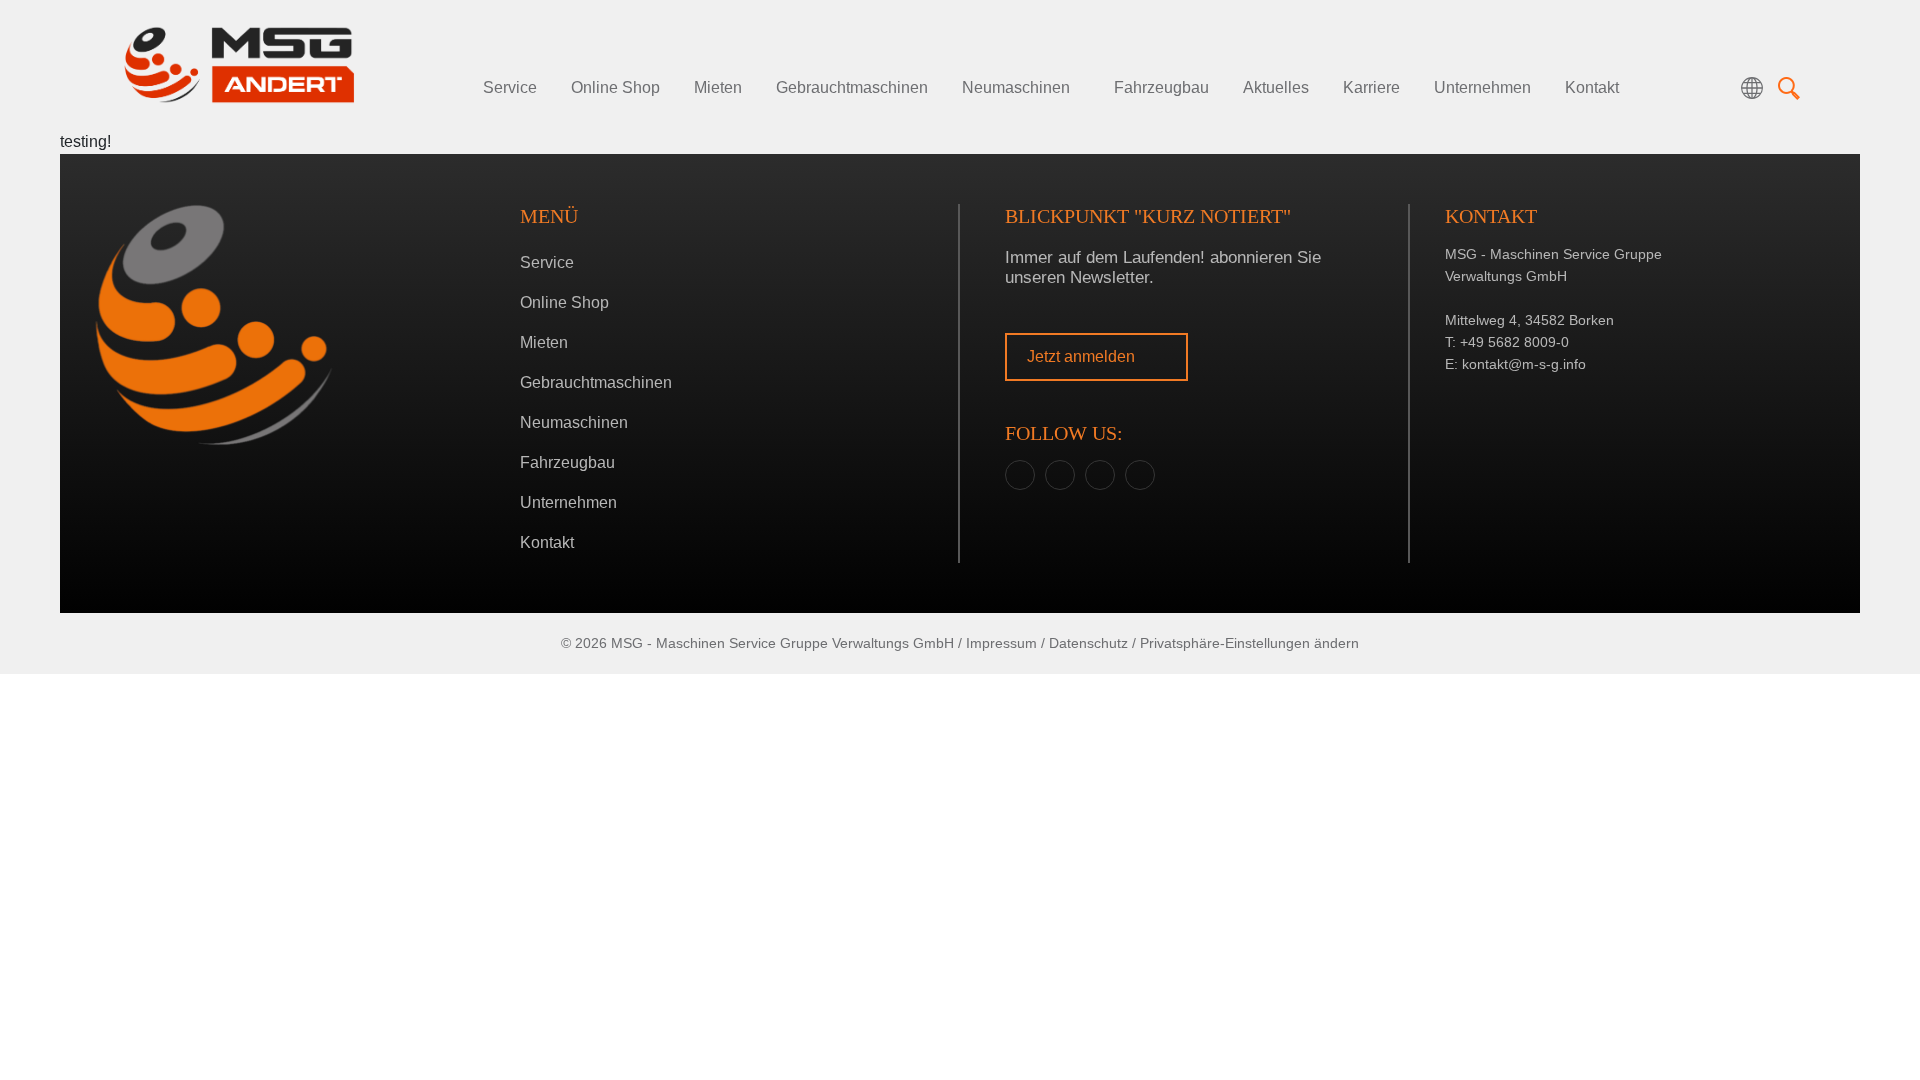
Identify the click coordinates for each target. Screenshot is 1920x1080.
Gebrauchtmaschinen (852, 87)
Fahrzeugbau (1161, 87)
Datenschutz (1088, 643)
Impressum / (1005, 643)
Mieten (718, 87)
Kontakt (1592, 87)
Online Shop (615, 87)
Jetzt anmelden (1083, 356)
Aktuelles (1276, 87)
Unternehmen (1482, 87)
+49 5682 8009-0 (1514, 342)
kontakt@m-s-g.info (1524, 364)
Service (510, 87)
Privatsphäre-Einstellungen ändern (1249, 643)
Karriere (1371, 87)
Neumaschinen (1016, 87)
